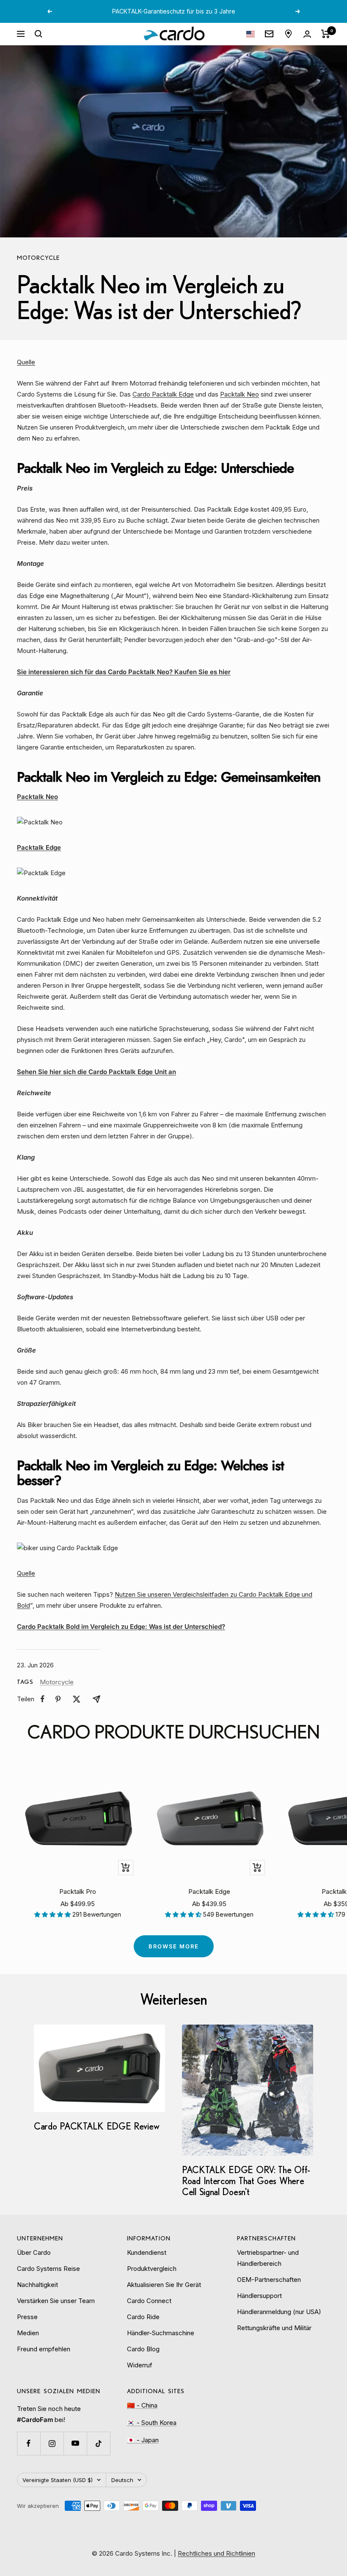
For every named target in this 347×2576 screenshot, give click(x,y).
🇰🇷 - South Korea (152, 2423)
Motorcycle (38, 258)
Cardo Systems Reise (48, 2269)
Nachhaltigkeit (37, 2285)
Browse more (174, 1946)
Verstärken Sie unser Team (56, 2301)
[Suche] (39, 34)
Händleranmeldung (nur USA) (279, 2312)
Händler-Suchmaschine (161, 2333)
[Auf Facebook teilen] (43, 1699)
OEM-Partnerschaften (269, 2280)
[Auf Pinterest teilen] (58, 1699)
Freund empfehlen (44, 2349)
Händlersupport (259, 2296)
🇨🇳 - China (142, 2405)
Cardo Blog (143, 2349)
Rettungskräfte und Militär (274, 2328)
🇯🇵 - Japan (143, 2440)
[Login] (307, 34)
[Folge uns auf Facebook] (29, 2443)
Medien (28, 2333)
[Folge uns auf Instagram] (52, 2443)
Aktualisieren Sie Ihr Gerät (164, 2285)
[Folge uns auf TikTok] (98, 2443)
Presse (27, 2317)
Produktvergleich (152, 2269)
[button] (53, 1914)
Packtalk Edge (209, 1891)
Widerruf (140, 2365)
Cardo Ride (143, 2317)
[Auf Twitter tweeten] (77, 1699)
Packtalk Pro (78, 1891)
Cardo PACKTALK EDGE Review (96, 2126)
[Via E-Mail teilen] (96, 1699)
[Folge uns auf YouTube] (75, 2443)
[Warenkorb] (326, 34)
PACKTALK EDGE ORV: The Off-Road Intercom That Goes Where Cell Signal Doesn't (246, 2181)
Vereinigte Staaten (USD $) (58, 2480)
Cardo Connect (149, 2301)
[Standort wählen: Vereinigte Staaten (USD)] (251, 34)
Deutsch (122, 2480)
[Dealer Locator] (288, 34)
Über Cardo (34, 2252)
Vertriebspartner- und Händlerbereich (268, 2258)
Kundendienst (147, 2252)
